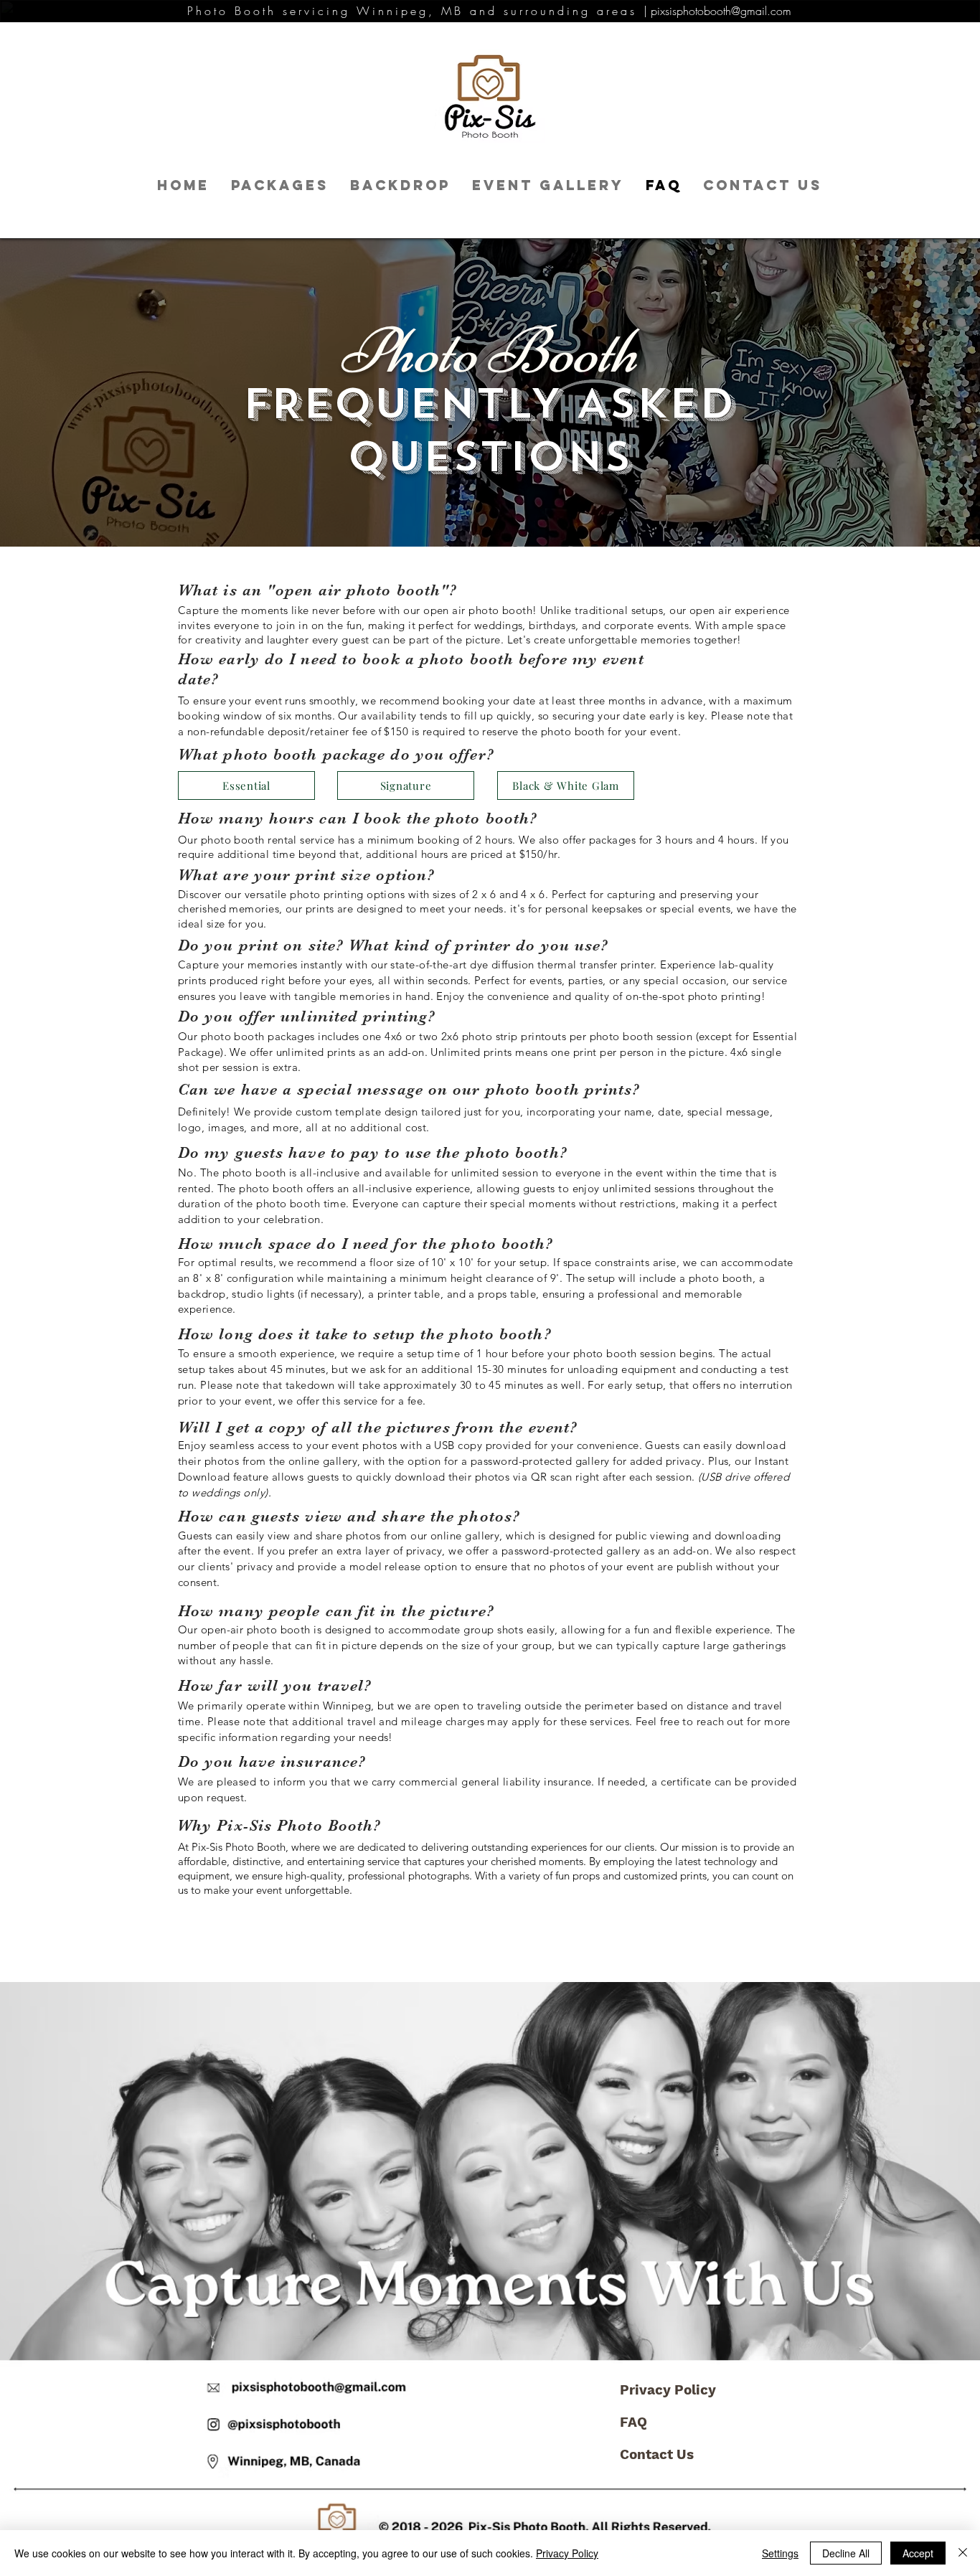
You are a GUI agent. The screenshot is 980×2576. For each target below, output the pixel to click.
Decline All (846, 2553)
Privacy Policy (668, 2390)
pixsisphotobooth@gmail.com (721, 11)
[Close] (963, 2553)
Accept (918, 2553)
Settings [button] (780, 2553)
